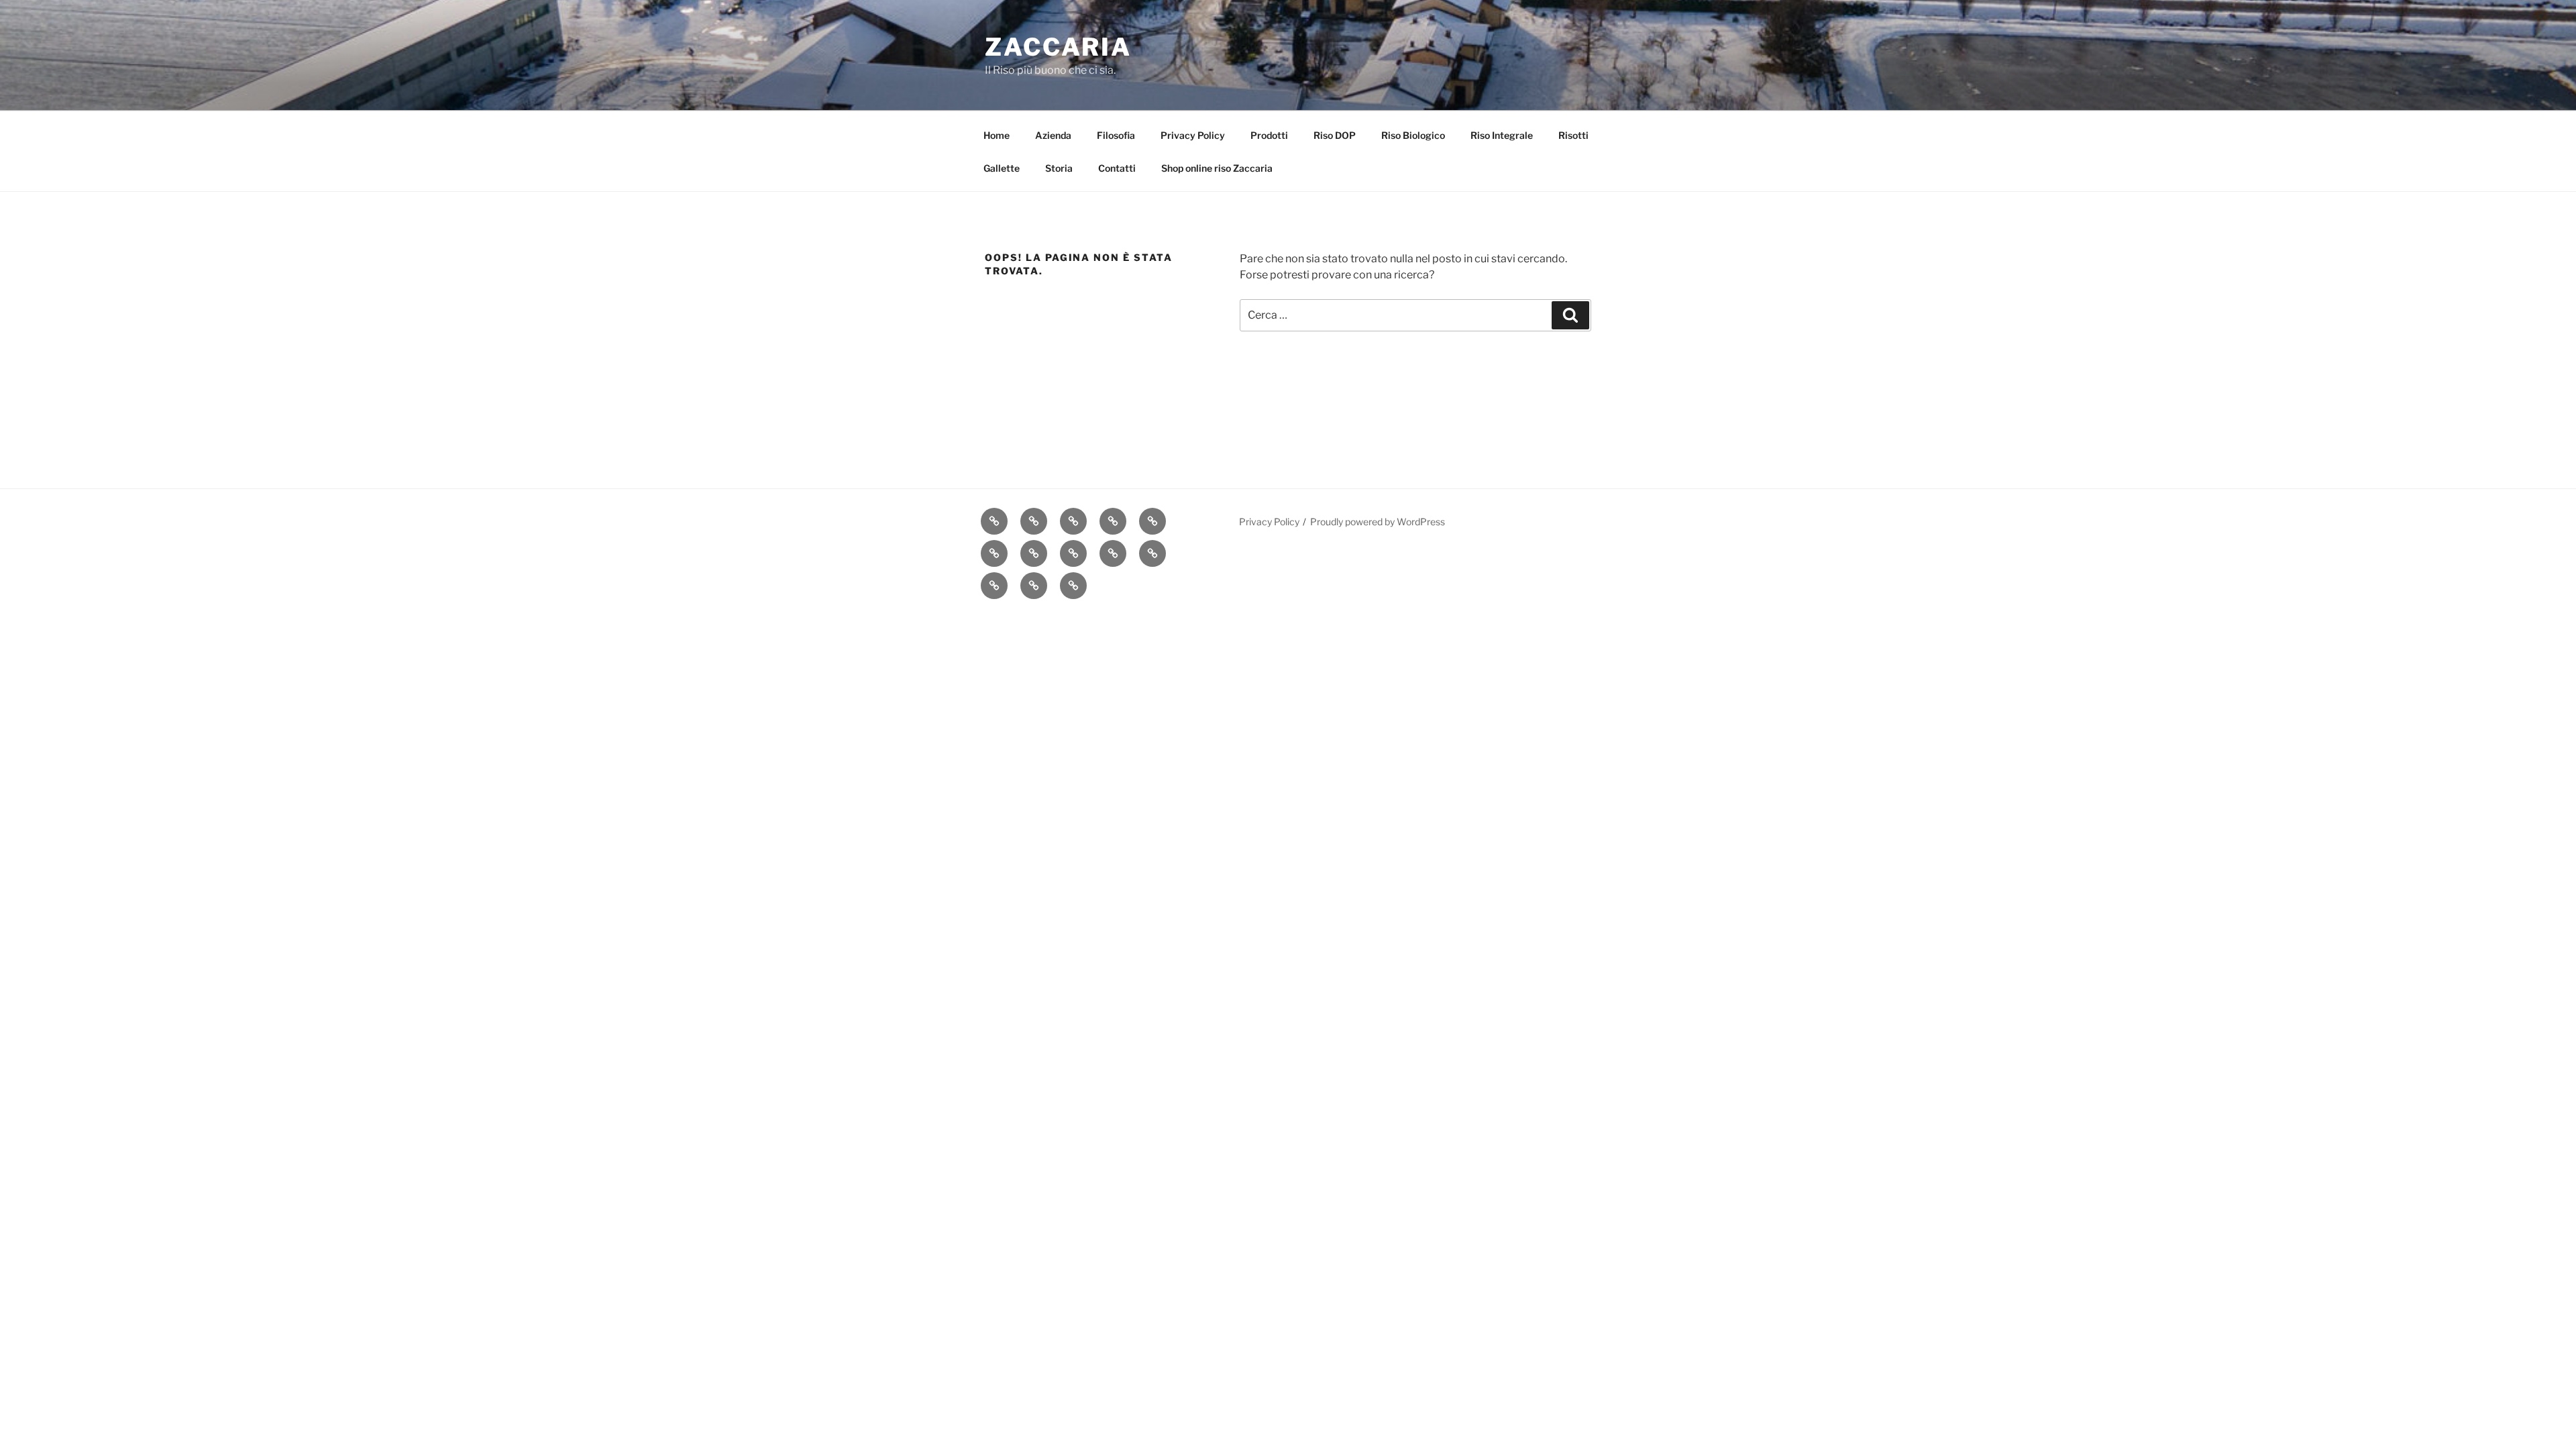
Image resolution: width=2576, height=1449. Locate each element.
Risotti (1573, 135)
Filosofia (1116, 135)
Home (997, 135)
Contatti (1117, 168)
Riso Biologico (1413, 135)
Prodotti (1269, 135)
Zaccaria (1058, 47)
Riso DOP (1335, 135)
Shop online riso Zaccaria (1217, 168)
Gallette (1002, 168)
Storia (1059, 168)
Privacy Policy (1193, 135)
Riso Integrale (1502, 135)
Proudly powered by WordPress (1378, 522)
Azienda (1053, 135)
